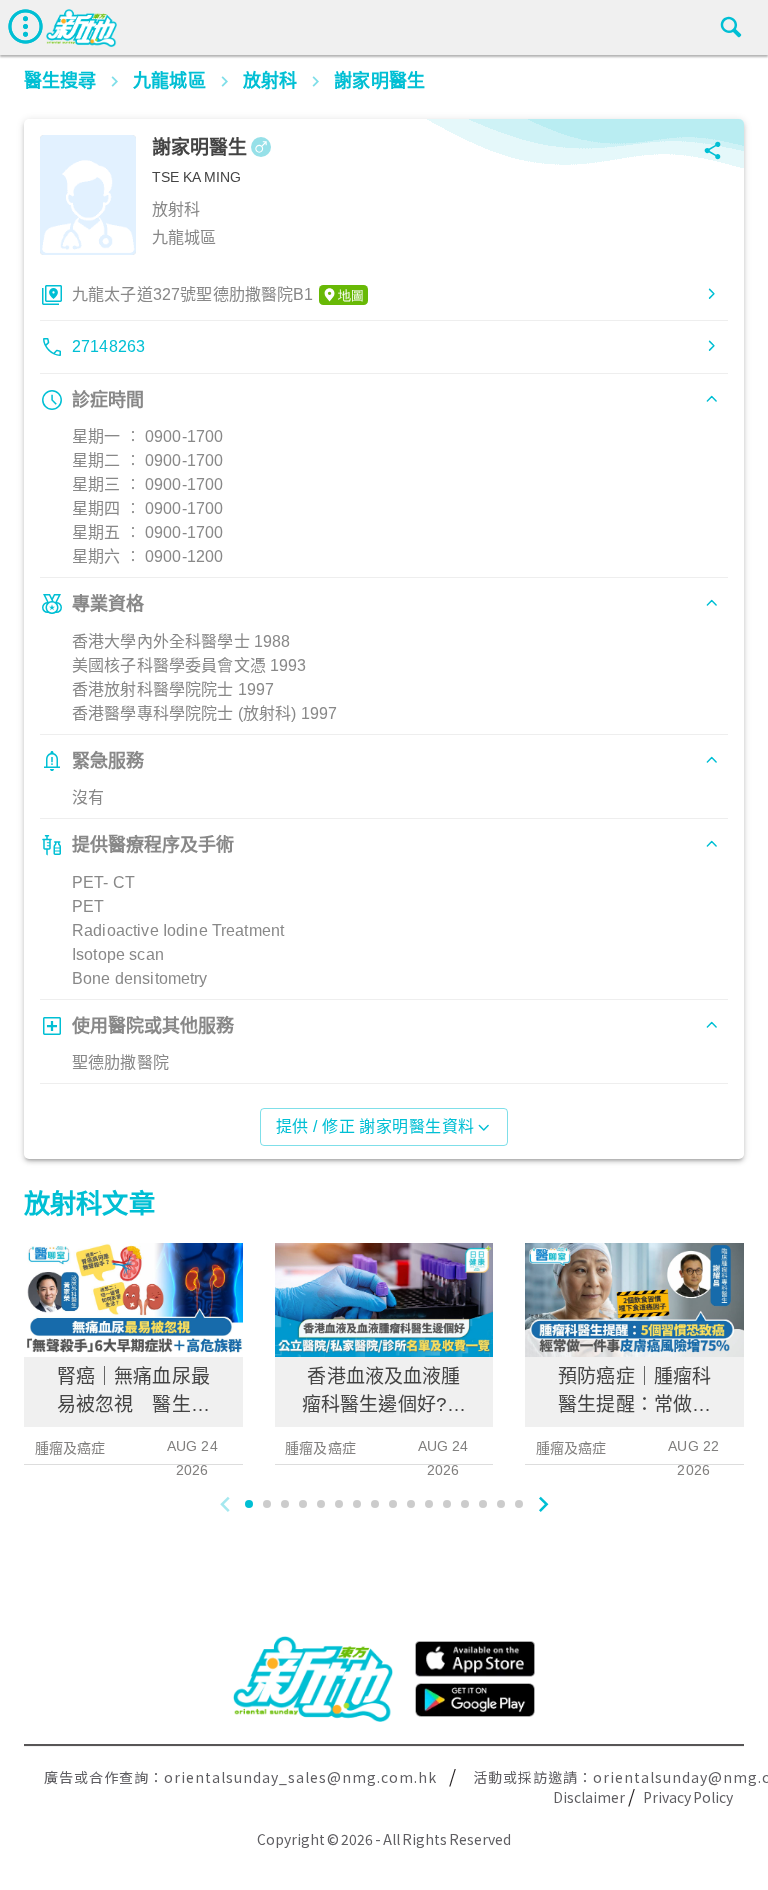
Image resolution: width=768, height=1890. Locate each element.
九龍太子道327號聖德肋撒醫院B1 (193, 294)
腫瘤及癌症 (70, 1448)
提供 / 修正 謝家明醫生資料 (375, 1126)
